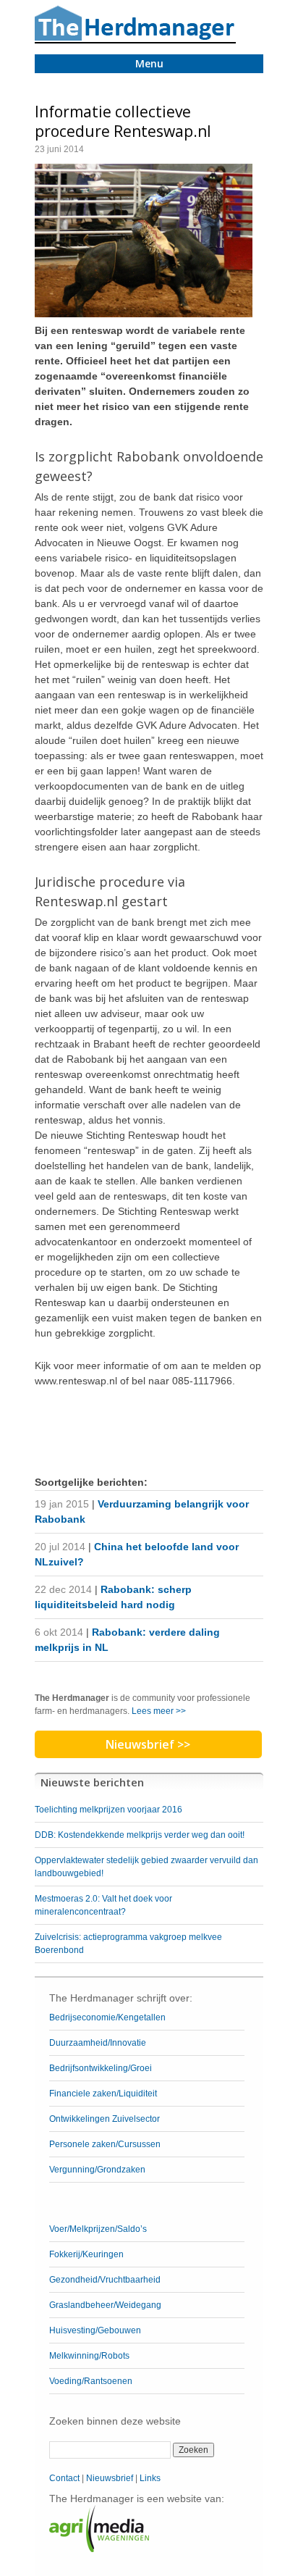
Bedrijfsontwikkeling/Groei (101, 2068)
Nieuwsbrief (110, 2478)
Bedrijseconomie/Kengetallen (107, 2017)
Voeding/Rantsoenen (91, 2381)
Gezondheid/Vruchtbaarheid (105, 2280)
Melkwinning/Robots (89, 2356)
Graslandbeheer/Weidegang (105, 2305)
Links (150, 2478)
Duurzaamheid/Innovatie (98, 2043)
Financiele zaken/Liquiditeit (103, 2094)
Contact (64, 2478)
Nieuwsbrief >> (148, 1744)
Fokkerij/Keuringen (86, 2254)
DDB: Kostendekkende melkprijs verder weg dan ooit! (140, 1835)
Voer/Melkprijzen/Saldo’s (98, 2229)
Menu (149, 63)
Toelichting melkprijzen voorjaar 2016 (108, 1810)
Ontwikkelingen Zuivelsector (105, 2119)
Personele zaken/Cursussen (105, 2144)
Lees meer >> (159, 1711)
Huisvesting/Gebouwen (95, 2330)
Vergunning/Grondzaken (97, 2170)
